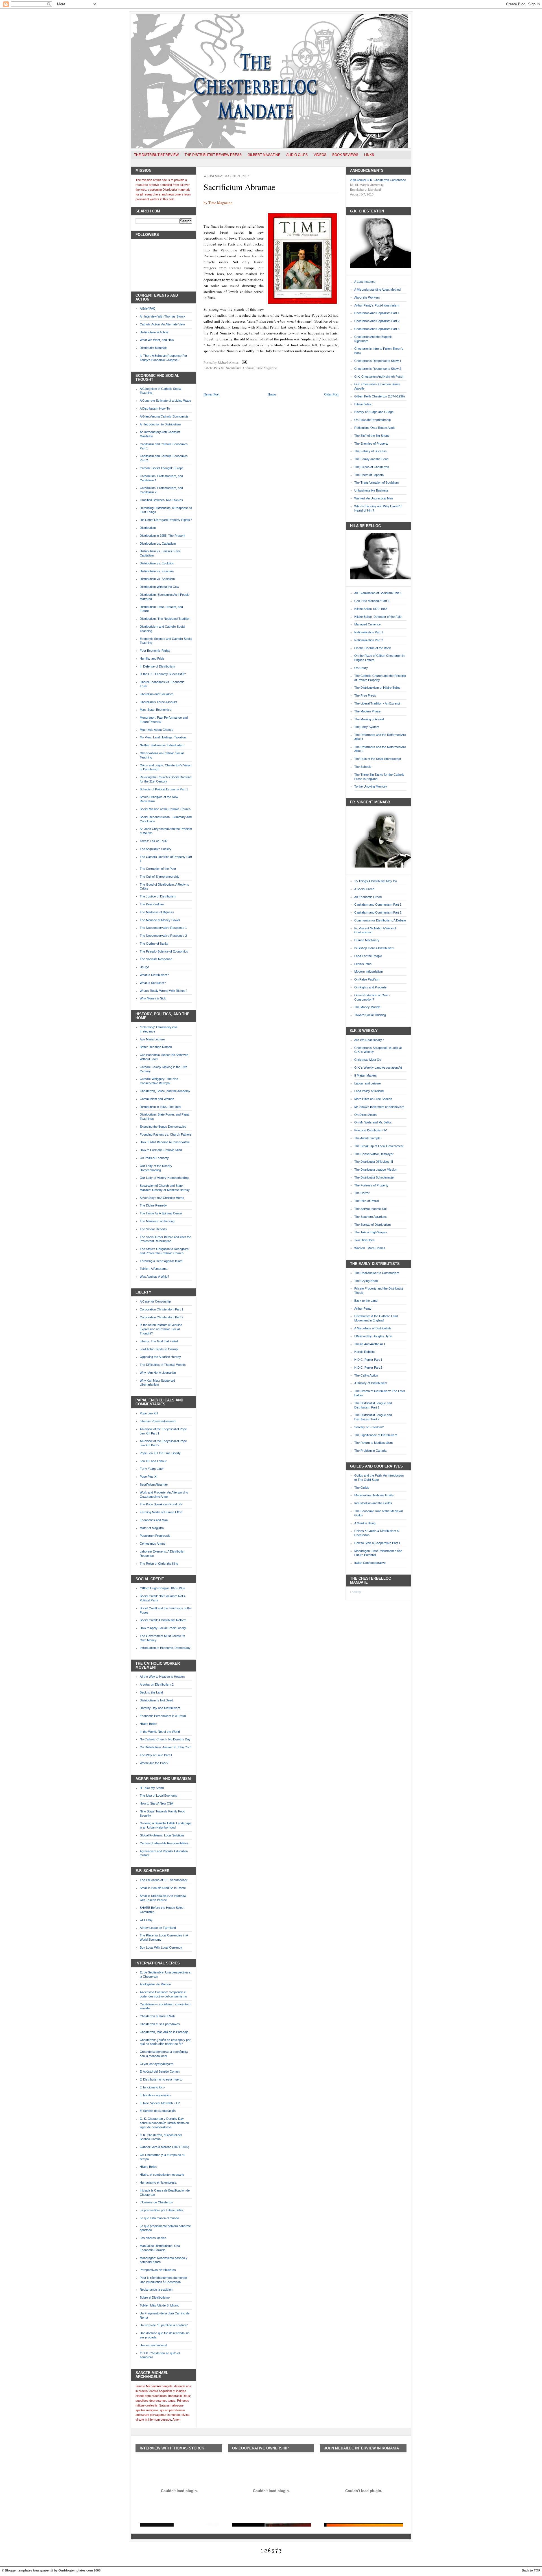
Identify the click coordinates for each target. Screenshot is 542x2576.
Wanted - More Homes (370, 1248)
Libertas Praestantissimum (158, 1421)
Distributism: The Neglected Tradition (165, 619)
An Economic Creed (368, 897)
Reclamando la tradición (156, 2290)
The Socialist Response (156, 959)
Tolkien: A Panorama (154, 1269)
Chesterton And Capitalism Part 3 (377, 329)
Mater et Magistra (152, 1528)
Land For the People (368, 956)
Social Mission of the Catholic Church (165, 809)
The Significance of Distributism (376, 1435)
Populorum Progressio (155, 1536)
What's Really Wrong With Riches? (163, 991)
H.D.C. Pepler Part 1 (368, 1360)
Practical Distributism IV (371, 1130)
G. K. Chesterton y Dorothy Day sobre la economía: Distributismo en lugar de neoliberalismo (164, 2123)
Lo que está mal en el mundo (159, 2218)
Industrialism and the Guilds (373, 1503)
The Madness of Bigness (157, 912)
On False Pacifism (367, 979)
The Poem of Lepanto (369, 475)
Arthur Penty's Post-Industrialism (377, 305)
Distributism (148, 528)
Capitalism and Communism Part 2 (378, 912)
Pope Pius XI (148, 1477)
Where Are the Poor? (154, 1763)
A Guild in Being (365, 1523)
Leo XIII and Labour (153, 1461)
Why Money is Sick (153, 998)
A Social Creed (364, 889)
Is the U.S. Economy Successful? (163, 674)
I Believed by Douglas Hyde (373, 1336)
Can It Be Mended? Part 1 (372, 601)
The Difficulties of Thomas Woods (163, 1365)
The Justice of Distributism (158, 896)
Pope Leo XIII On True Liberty (160, 1453)
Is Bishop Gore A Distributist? (374, 948)
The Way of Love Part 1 (156, 1755)
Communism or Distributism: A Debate (380, 920)
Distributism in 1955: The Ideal (160, 1107)
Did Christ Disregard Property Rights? (166, 520)
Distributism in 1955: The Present (162, 536)
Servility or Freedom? (369, 1427)
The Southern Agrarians (371, 1217)
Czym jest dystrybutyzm (157, 2064)
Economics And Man (154, 1520)
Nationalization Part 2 (369, 640)
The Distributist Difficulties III (374, 1162)
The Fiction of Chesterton (372, 467)
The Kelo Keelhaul (152, 904)
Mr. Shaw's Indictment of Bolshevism (379, 1107)
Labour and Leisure (368, 1083)
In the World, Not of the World (160, 1732)
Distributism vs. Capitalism (158, 544)
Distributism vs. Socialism (157, 579)
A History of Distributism (371, 1383)
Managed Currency (368, 624)
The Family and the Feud (371, 459)
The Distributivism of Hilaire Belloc (377, 688)
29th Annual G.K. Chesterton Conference (378, 180)
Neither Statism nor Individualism (162, 745)
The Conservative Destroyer (374, 1154)
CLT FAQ (146, 1920)
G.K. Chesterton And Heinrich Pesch (379, 377)
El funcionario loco (152, 2087)
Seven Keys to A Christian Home (162, 1198)
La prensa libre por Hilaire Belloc (162, 2210)
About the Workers (367, 297)
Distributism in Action (154, 332)
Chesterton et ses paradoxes (160, 2024)
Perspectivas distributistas (158, 2270)
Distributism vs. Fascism (157, 571)
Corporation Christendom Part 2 (161, 1317)
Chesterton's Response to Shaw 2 (378, 369)
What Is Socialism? (153, 983)
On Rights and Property (371, 987)
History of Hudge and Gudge (374, 412)
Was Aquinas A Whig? (154, 1277)
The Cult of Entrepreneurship (159, 877)
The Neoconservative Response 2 (163, 936)
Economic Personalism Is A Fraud (163, 1716)
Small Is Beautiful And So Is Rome (163, 1888)
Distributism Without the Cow (159, 587)
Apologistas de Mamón (155, 1984)
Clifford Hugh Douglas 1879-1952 (162, 1588)
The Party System (367, 727)
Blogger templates (18, 2570)
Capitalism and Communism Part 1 (378, 905)
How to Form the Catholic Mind (161, 1150)
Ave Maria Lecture (152, 1039)
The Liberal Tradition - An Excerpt (377, 703)
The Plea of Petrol (366, 1201)
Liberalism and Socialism (157, 694)
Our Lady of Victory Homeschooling (164, 1178)
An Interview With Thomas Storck (163, 316)
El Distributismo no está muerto (161, 2079)
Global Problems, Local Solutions (162, 1835)
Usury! (144, 967)
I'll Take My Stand (152, 1788)
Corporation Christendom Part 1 (161, 1309)
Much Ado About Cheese (157, 730)
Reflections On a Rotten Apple (375, 428)
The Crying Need (366, 1281)
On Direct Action (365, 1115)
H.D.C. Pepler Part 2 (368, 1368)
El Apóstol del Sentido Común (160, 2071)
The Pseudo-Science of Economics (164, 951)
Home (272, 394)
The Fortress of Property (371, 1185)
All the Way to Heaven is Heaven (162, 1677)
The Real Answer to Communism (377, 1273)
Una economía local (153, 2345)
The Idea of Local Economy (159, 1795)
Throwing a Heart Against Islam (161, 1261)
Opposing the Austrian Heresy (160, 1357)
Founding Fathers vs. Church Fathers (166, 1134)
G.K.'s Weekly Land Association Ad (378, 1068)
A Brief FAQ (148, 308)
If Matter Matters (366, 1075)
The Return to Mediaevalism (373, 1443)
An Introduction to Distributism (160, 424)
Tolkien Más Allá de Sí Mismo (159, 2305)
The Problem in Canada (370, 1451)
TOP (537, 2570)
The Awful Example (367, 1138)
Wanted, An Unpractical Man (374, 498)
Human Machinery (367, 940)
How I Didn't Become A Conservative (165, 1142)
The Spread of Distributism (372, 1225)
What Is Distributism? (154, 975)
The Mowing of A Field (369, 719)
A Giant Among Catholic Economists (164, 416)
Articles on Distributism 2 (157, 1684)
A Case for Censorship (155, 1301)
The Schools (363, 767)
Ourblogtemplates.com (76, 2570)
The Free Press (365, 695)
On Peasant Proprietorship (372, 420)
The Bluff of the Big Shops (372, 436)
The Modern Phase (367, 711)
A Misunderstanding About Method (377, 290)
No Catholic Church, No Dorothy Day (165, 1739)
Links (369, 155)
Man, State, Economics (156, 710)
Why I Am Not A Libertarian (158, 1373)
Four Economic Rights (155, 651)
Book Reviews (345, 155)
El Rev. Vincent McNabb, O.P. (160, 2103)
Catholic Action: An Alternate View (162, 324)
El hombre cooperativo (155, 2095)
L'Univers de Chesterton (156, 2202)
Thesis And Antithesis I (370, 1344)
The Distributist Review (156, 155)
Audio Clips (297, 155)
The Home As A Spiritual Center (161, 1213)
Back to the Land (151, 1692)
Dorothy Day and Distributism (160, 1708)
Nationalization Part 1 (369, 632)
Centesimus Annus (153, 1544)
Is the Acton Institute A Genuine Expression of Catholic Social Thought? (161, 1329)
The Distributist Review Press (213, 155)
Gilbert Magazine (264, 155)
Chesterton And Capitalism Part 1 (377, 313)
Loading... (357, 1592)
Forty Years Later (152, 1469)
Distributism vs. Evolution (157, 563)
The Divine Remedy (153, 1205)
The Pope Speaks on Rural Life (161, 1504)
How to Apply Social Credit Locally (163, 1628)
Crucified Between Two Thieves (161, 500)
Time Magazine (266, 368)
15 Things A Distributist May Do (376, 881)
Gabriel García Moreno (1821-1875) (164, 2147)
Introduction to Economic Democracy (165, 1648)
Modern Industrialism (369, 971)
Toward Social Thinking (370, 1015)
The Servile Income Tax (371, 1209)
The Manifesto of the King (157, 1221)
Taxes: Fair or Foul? (154, 841)
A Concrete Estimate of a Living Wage (165, 401)
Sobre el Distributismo (155, 2297)
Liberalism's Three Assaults (159, 702)
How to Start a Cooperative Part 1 (377, 1543)
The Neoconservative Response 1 (163, 928)
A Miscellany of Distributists (373, 1328)
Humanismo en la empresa (158, 2182)
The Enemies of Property (371, 444)
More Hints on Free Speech (373, 1099)
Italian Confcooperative (370, 1563)
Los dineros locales (153, 2238)
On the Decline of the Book (373, 648)
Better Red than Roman (156, 1047)
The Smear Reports (153, 1229)
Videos (320, 155)
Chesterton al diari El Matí (157, 2016)
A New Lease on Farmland (158, 1928)
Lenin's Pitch (363, 964)
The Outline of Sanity (154, 944)
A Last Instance (365, 282)
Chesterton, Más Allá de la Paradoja (164, 2032)
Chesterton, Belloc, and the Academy (165, 1091)
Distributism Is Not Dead (156, 1700)
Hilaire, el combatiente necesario (162, 2175)
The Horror (362, 1193)
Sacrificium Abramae (154, 1484)
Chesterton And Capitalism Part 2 (377, 321)
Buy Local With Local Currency (161, 1947)
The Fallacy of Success (371, 451)
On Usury (361, 668)
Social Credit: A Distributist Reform (163, 1620)
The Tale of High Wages (371, 1232)
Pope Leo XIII (149, 1413)
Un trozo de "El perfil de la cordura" (164, 2325)
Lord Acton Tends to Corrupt (159, 1349)
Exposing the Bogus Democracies (163, 1127)
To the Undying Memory (371, 786)
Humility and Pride (152, 658)
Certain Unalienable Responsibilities (164, 1843)
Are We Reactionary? (369, 1040)
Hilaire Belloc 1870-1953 (371, 609)
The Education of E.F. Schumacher (164, 1880)
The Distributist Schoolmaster (374, 1177)
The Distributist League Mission (376, 1169)
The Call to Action (366, 1375)
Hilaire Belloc (148, 1724)
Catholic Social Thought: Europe (162, 468)
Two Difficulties (364, 1240)
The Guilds (362, 1488)
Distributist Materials (154, 348)
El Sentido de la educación (158, 2111)
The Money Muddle (367, 1007)
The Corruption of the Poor (158, 869)
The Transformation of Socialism (376, 482)
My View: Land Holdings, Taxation (163, 737)
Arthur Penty (363, 1308)
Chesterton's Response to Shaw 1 (378, 361)
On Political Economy (154, 1158)
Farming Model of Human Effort (161, 1512)
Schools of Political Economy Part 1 (164, 789)
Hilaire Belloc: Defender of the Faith (378, 617)
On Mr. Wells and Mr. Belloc (373, 1122)
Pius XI (219, 368)
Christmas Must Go (368, 1060)
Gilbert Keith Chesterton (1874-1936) (380, 396)
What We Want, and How (157, 340)
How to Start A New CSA (156, 1803)
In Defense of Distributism (157, 666)
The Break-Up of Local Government (379, 1146)
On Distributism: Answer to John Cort (165, 1747)
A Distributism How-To (155, 408)
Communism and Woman (157, 1099)
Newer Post (211, 394)
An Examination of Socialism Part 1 (378, 593)
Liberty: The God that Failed (159, 1341)
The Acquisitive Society (156, 849)
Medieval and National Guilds (374, 1495)
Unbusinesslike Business (371, 490)
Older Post (331, 394)
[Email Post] (244, 362)
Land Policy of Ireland (369, 1091)
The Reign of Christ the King (159, 1564)
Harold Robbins (365, 1352)
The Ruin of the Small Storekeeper (378, 759)
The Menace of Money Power (160, 920)
